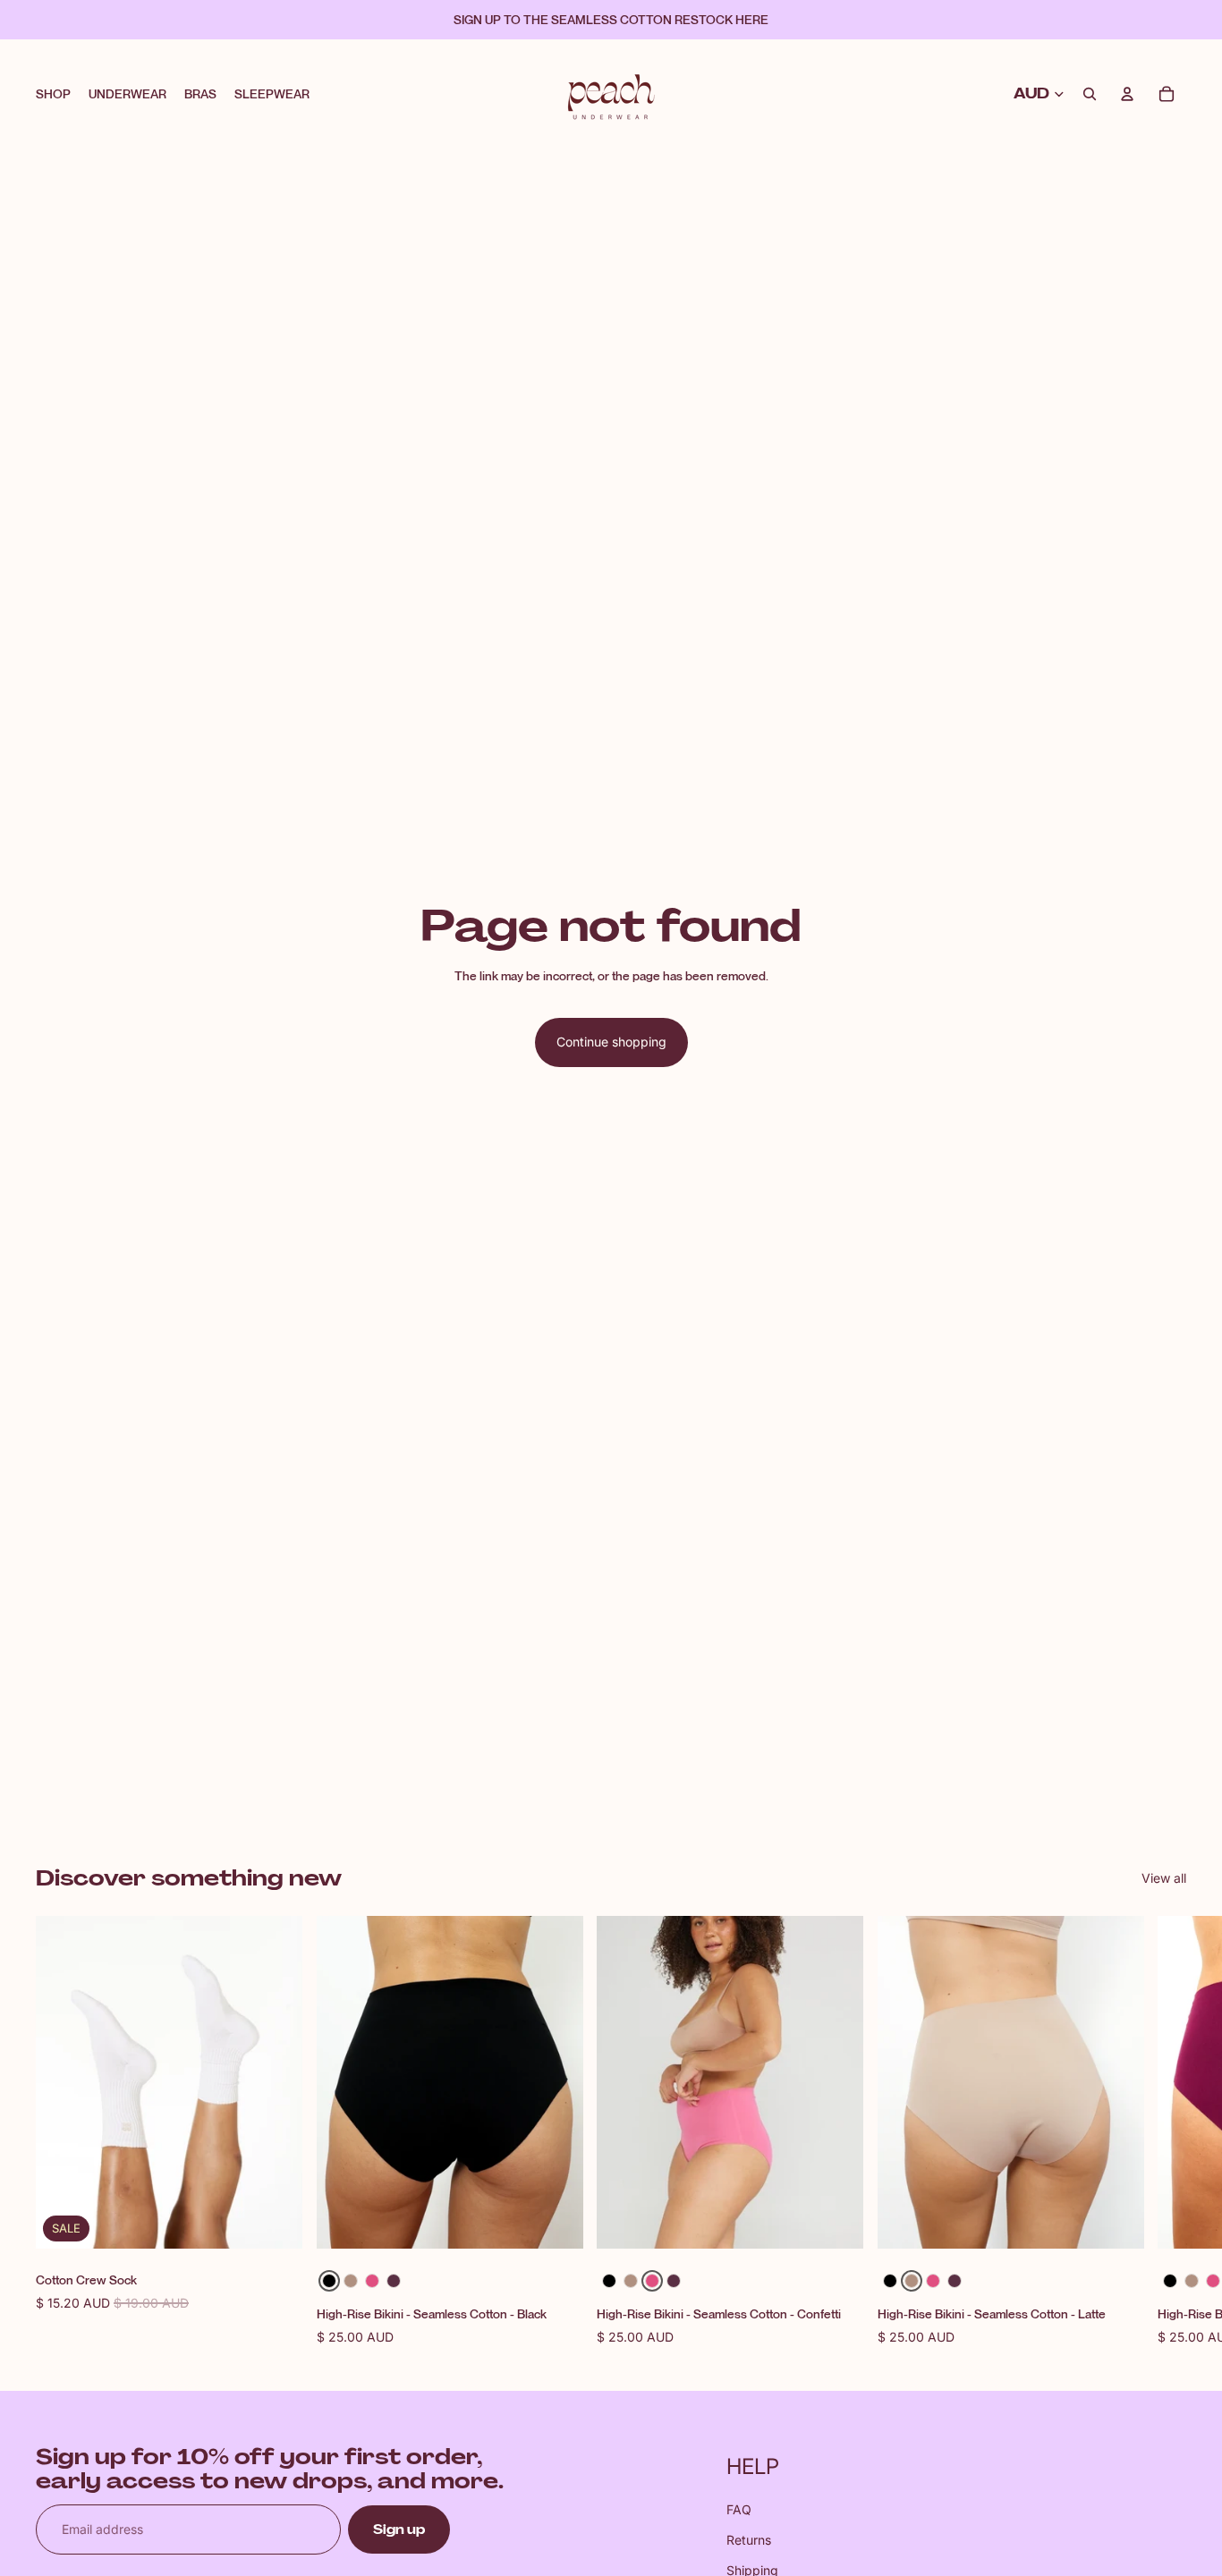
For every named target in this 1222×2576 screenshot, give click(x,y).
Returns (749, 2540)
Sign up (399, 2529)
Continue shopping (611, 1042)
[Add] (275, 2221)
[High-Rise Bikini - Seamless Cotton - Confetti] (372, 2281)
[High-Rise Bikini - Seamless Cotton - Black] (329, 2281)
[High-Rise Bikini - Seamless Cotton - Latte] (351, 2281)
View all (1164, 1878)
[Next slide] (1167, 2131)
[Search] (1090, 94)
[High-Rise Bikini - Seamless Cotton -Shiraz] (394, 2281)
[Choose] (555, 2221)
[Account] (1127, 94)
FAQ (739, 2509)
